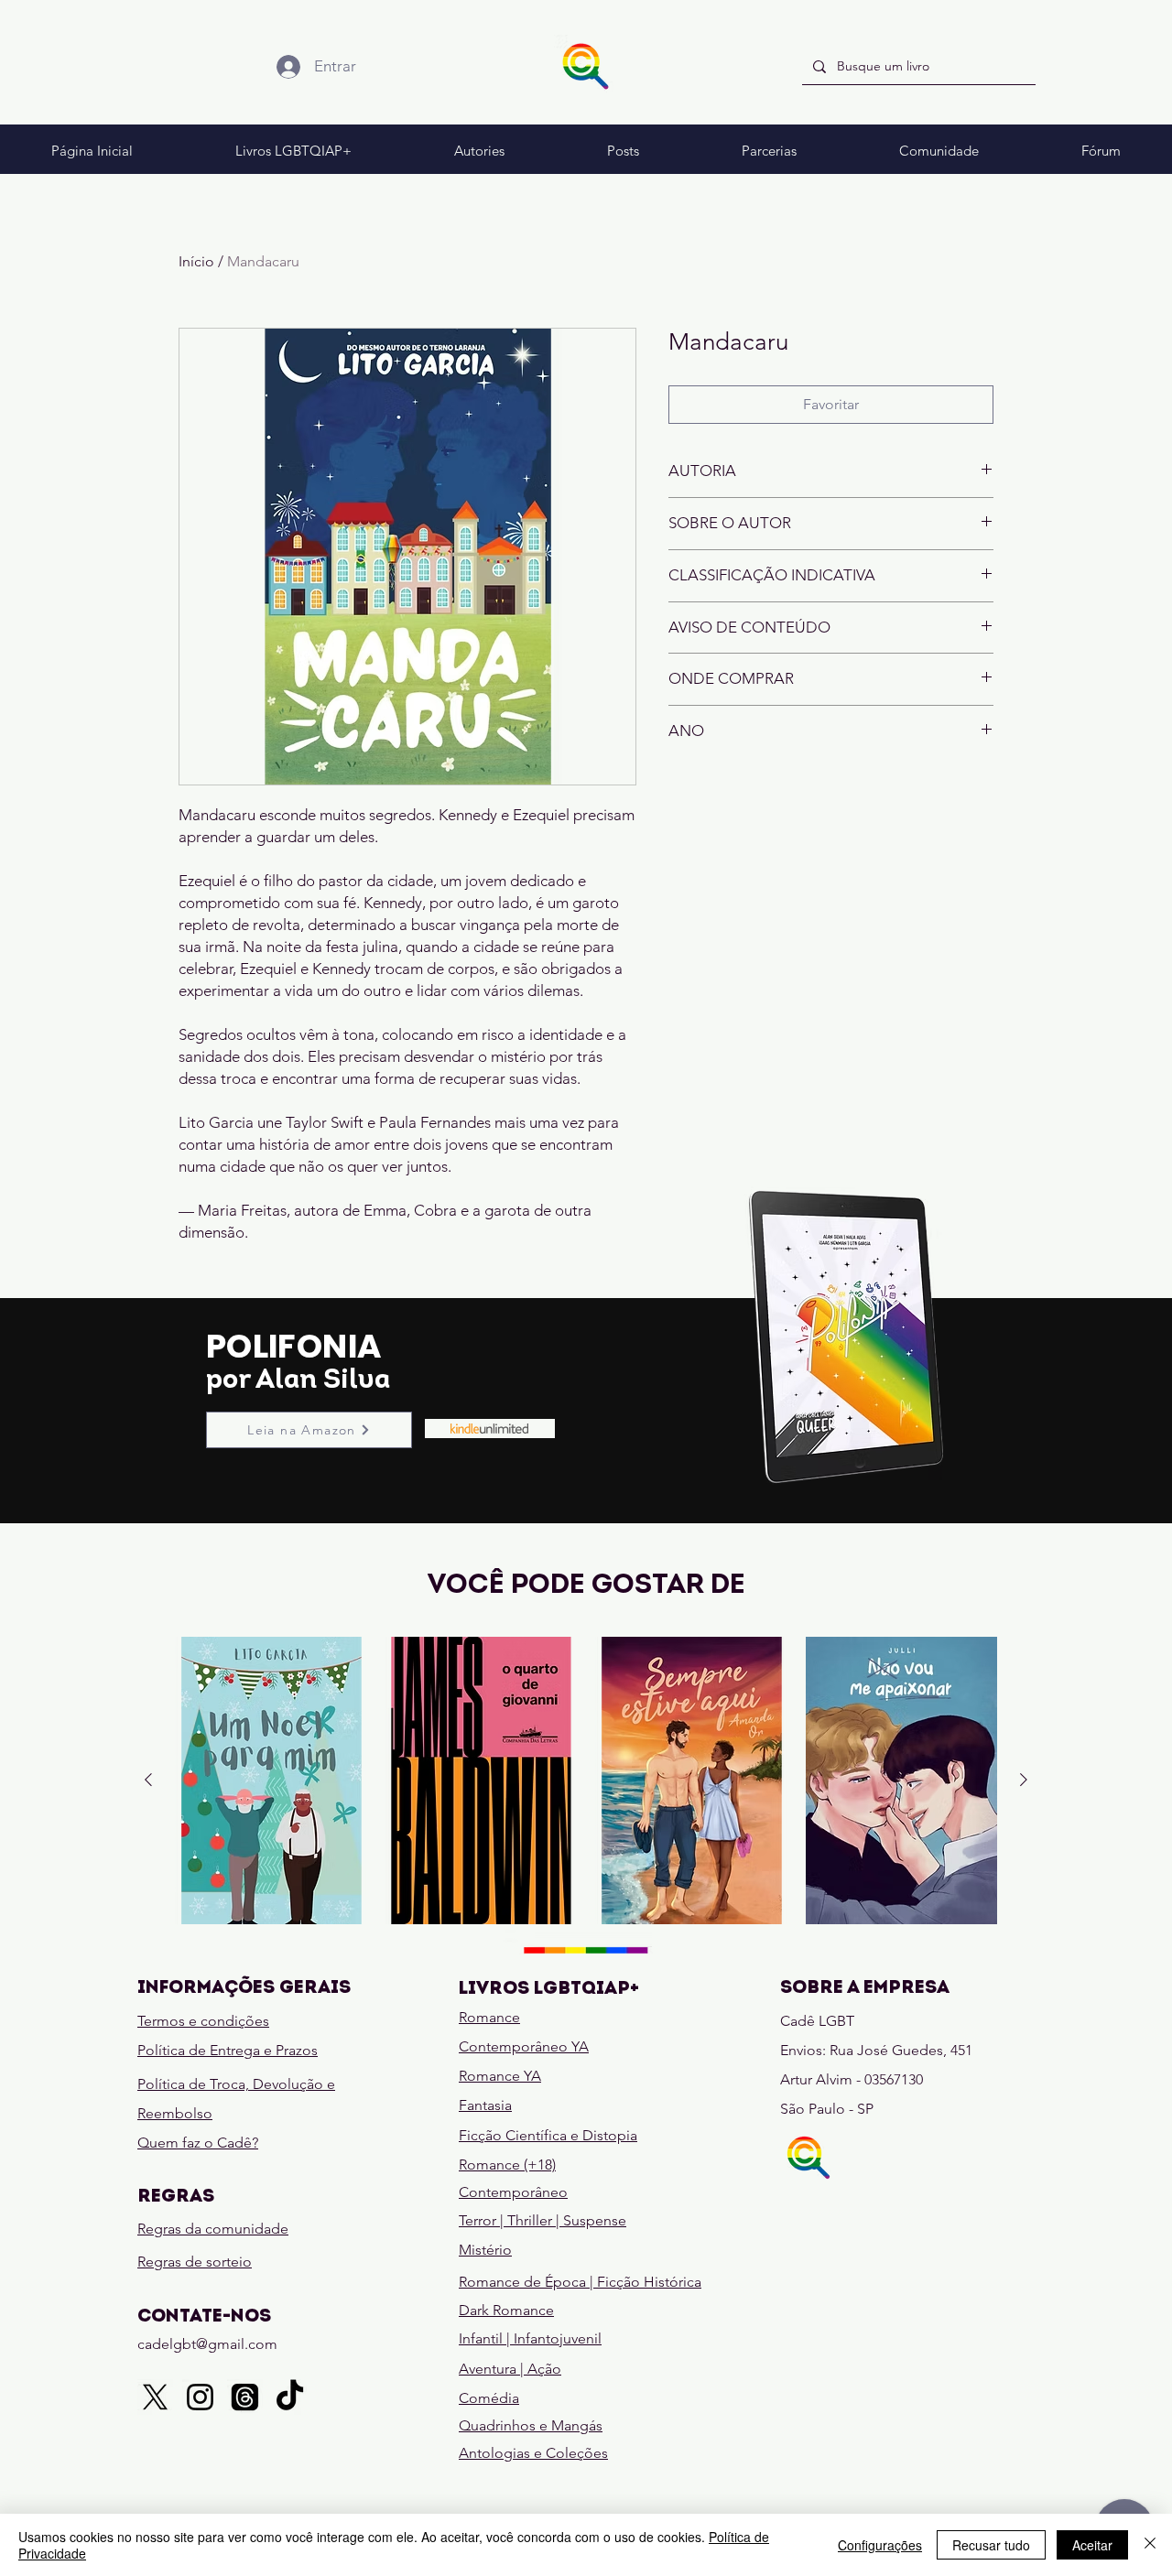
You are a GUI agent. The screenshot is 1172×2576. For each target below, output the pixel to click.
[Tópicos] (245, 2397)
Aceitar (1092, 2545)
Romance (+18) (507, 2165)
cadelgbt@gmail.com (207, 2344)
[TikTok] (290, 2397)
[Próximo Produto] (1024, 1780)
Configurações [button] (880, 2545)
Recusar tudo (991, 2545)
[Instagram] (200, 2397)
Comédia (489, 2398)
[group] (586, 1780)
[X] (155, 2397)
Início (196, 261)
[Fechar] (1150, 2545)
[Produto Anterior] (148, 1780)
